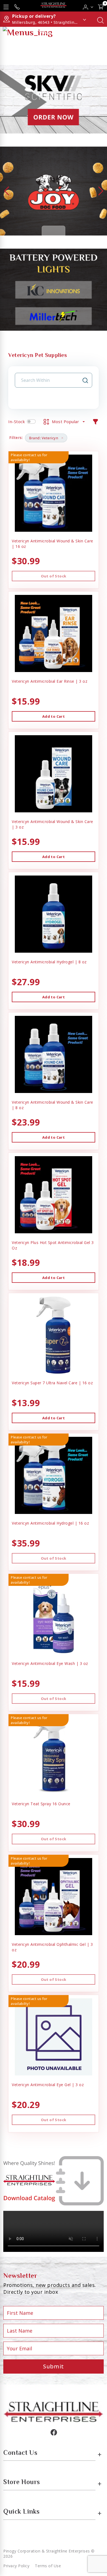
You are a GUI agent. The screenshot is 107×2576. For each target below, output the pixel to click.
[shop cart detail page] (101, 6)
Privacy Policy (16, 2566)
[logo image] (54, 6)
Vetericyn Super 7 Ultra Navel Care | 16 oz (52, 1383)
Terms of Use (48, 2566)
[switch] (31, 421)
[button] (88, 6)
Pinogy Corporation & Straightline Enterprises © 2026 (49, 2554)
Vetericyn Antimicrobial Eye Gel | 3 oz (48, 2085)
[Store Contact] (17, 6)
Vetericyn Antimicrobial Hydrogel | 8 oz (49, 962)
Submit (54, 2366)
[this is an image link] (54, 2411)
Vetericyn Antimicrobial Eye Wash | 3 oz (50, 1663)
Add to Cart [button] (54, 716)
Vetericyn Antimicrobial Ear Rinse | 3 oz (50, 681)
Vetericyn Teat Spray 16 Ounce (41, 1804)
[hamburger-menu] (6, 6)
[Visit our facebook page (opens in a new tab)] (54, 2432)
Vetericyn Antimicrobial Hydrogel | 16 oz (50, 1523)
